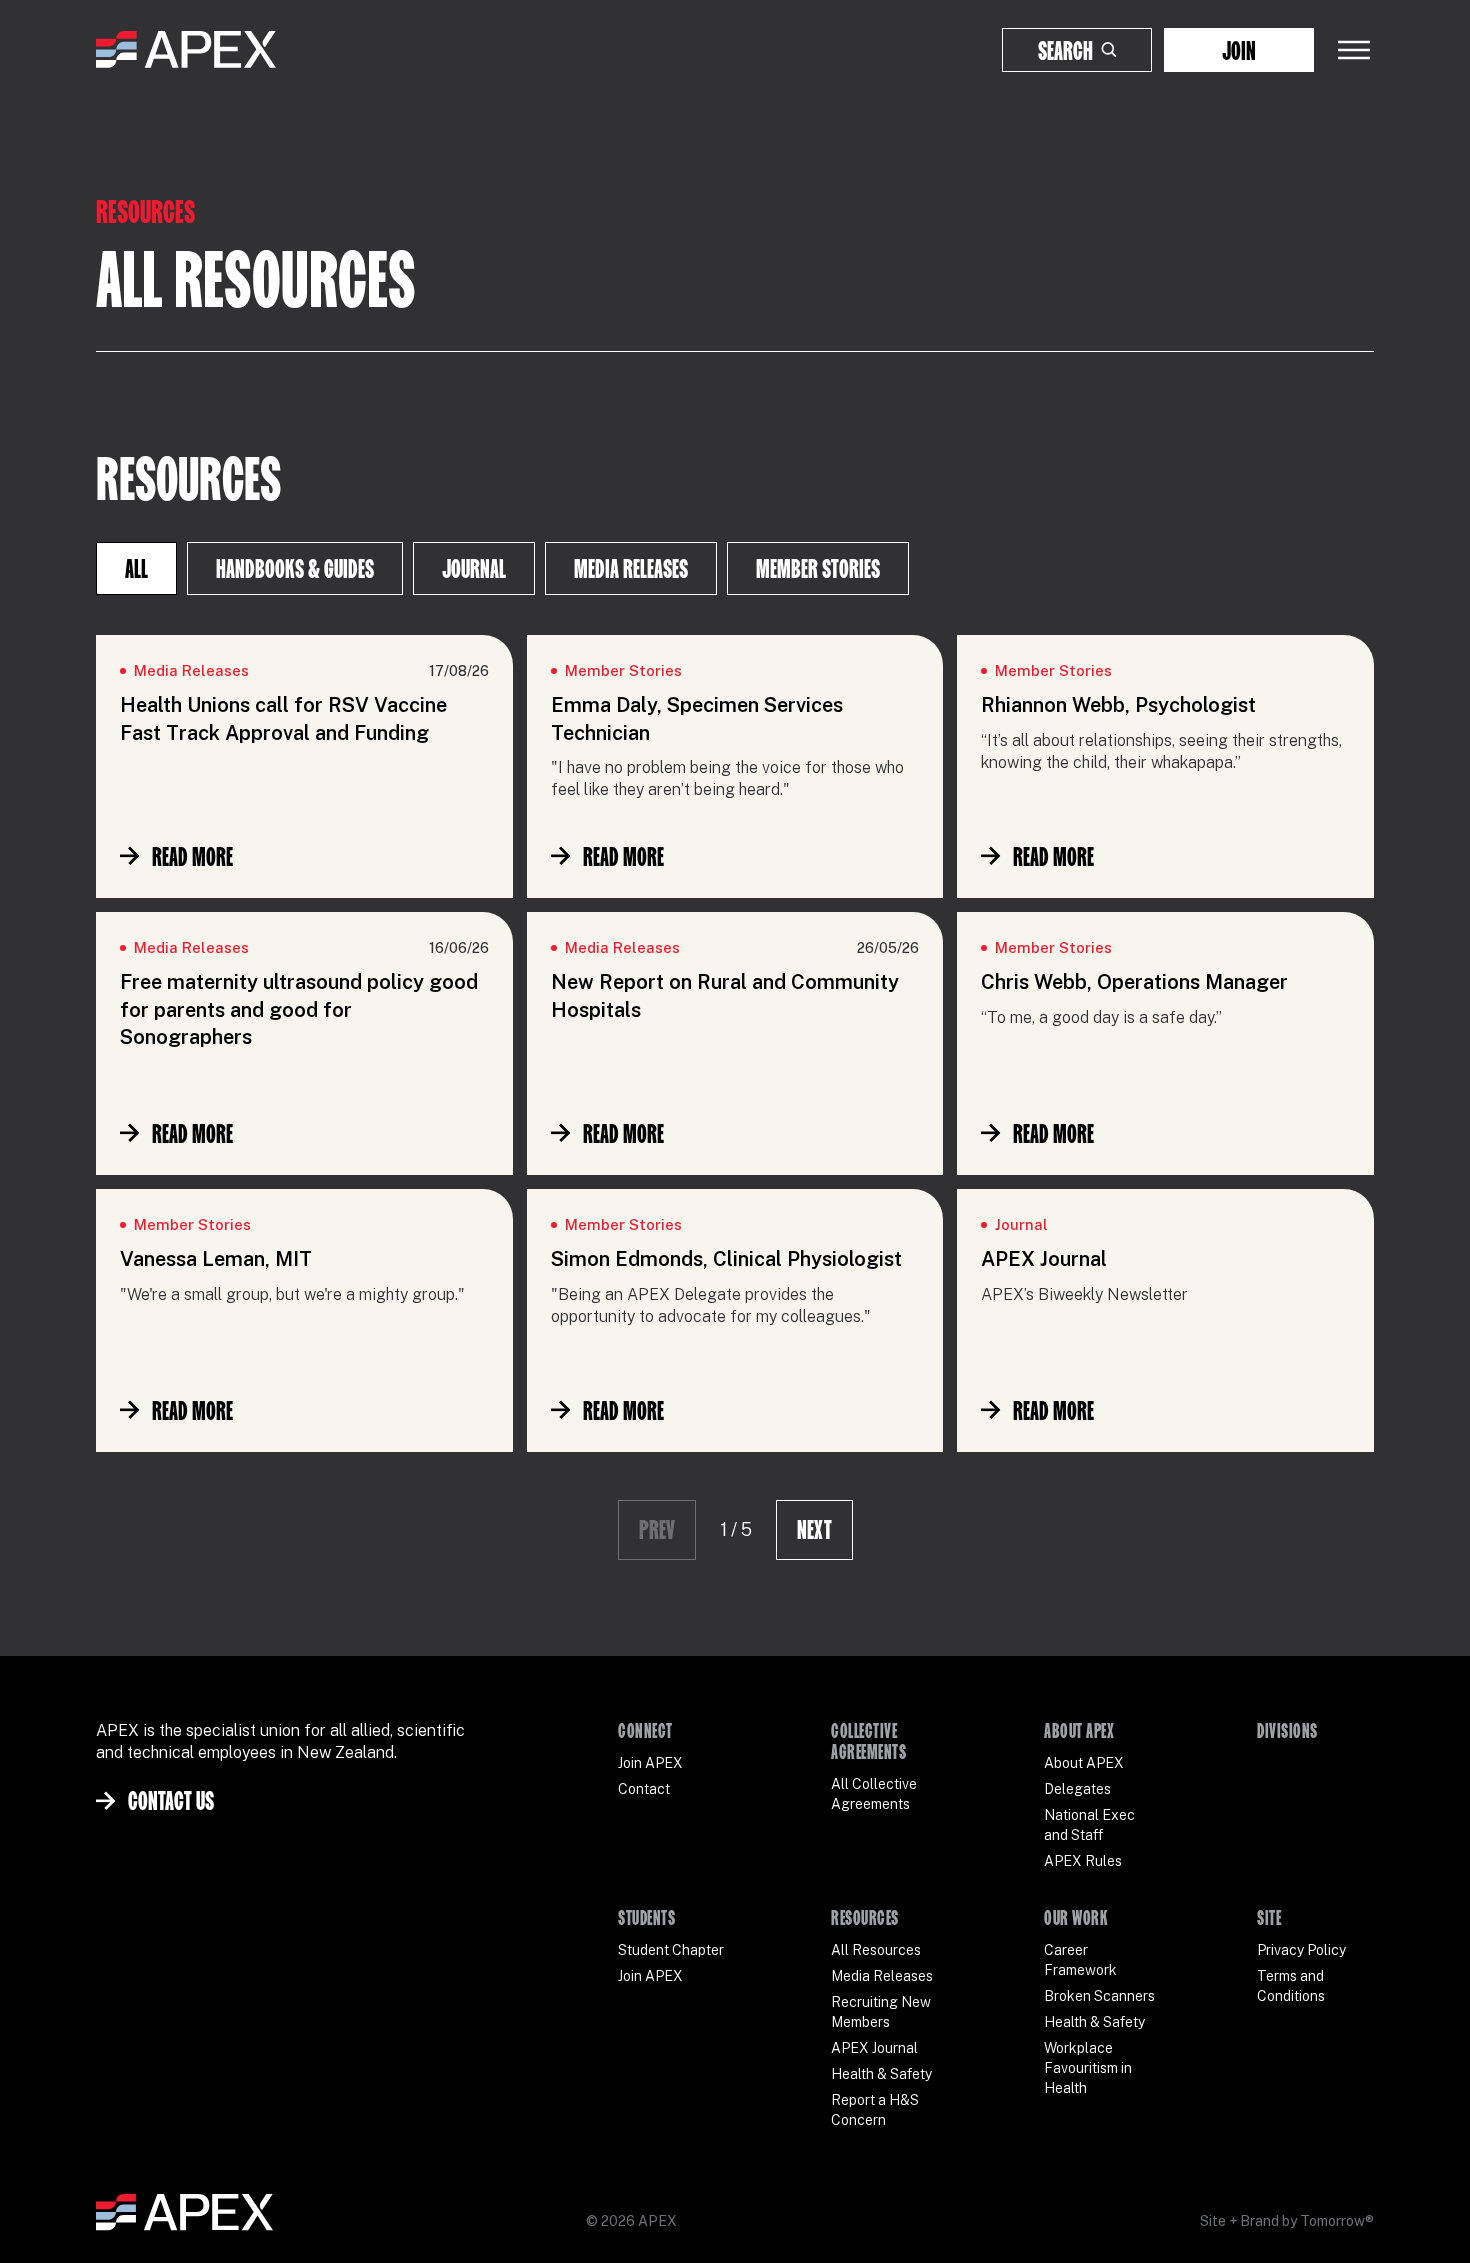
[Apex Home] (186, 50)
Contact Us (171, 1800)
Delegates (1077, 1789)
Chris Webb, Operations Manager (1134, 982)
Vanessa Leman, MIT (216, 1259)
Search (1065, 50)
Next (814, 1529)
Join (1239, 50)
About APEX (1084, 1763)
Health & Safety (881, 2074)
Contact (644, 1789)
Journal (474, 568)
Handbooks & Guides (295, 568)
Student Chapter (671, 1950)
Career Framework (1080, 1960)
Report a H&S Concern (875, 2110)
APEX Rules (1083, 1861)
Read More (192, 856)
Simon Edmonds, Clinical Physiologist (726, 1259)
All (136, 568)
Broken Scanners (1099, 1996)
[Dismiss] (1414, 2227)
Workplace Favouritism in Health (1088, 2068)
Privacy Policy (1301, 1950)
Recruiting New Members (881, 2012)
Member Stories (818, 568)
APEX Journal (1044, 1259)
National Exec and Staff (1089, 1825)
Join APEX (650, 1763)
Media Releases (631, 568)
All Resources (876, 1950)
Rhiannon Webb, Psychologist (1118, 705)
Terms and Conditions (1291, 1986)
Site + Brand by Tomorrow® (1287, 2221)
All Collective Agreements (874, 1794)
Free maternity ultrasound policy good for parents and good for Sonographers (299, 1009)
